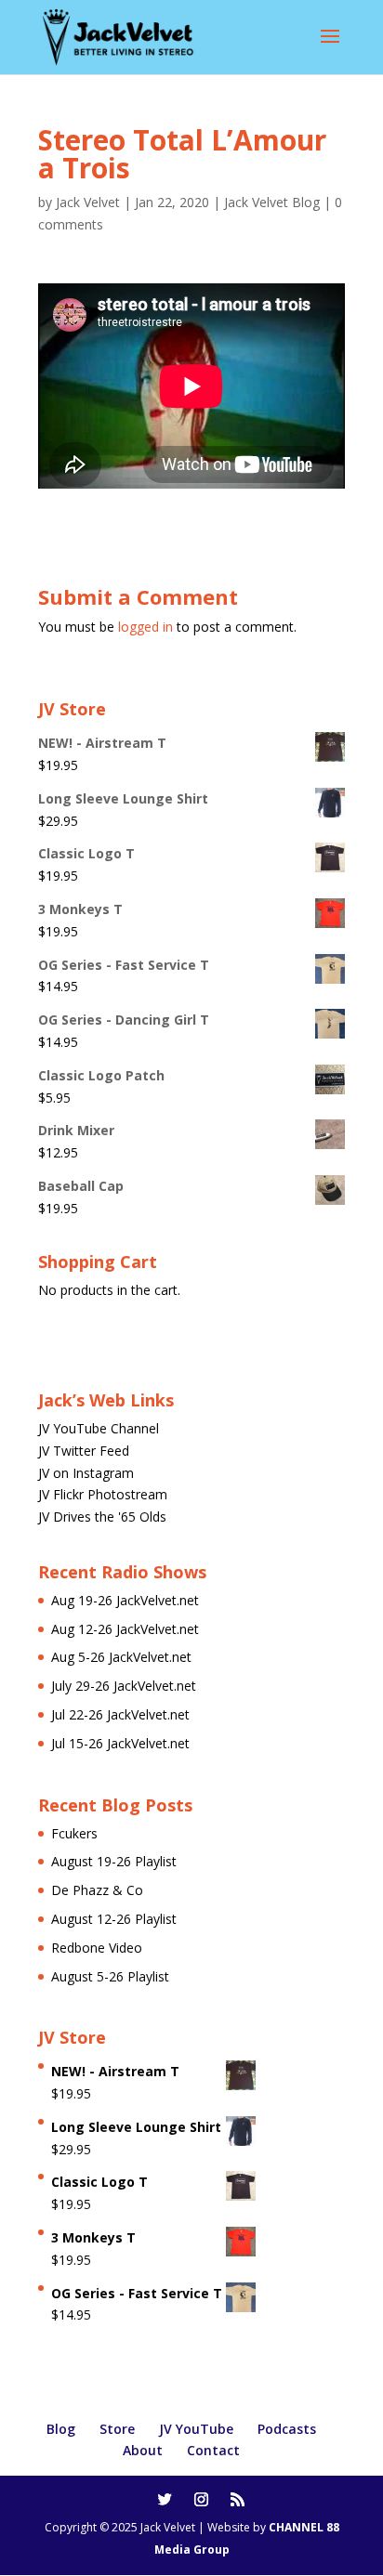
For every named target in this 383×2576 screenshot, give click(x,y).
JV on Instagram (86, 1473)
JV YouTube (196, 2429)
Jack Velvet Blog (272, 202)
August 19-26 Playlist (114, 1861)
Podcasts (287, 2429)
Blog (61, 2429)
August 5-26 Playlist (110, 1976)
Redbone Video (97, 1948)
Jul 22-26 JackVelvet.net (120, 1714)
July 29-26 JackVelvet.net (124, 1686)
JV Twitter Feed (84, 1451)
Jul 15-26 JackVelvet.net (120, 1743)
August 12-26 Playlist (114, 1919)
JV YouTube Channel (99, 1428)
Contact (213, 2450)
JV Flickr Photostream (103, 1494)
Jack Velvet (88, 202)
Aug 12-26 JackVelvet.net (125, 1629)
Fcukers (74, 1833)
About (143, 2450)
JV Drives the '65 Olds (102, 1517)
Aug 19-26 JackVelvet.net (125, 1600)
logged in (145, 627)
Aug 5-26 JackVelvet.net (121, 1657)
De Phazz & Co (97, 1890)
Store (117, 2429)
